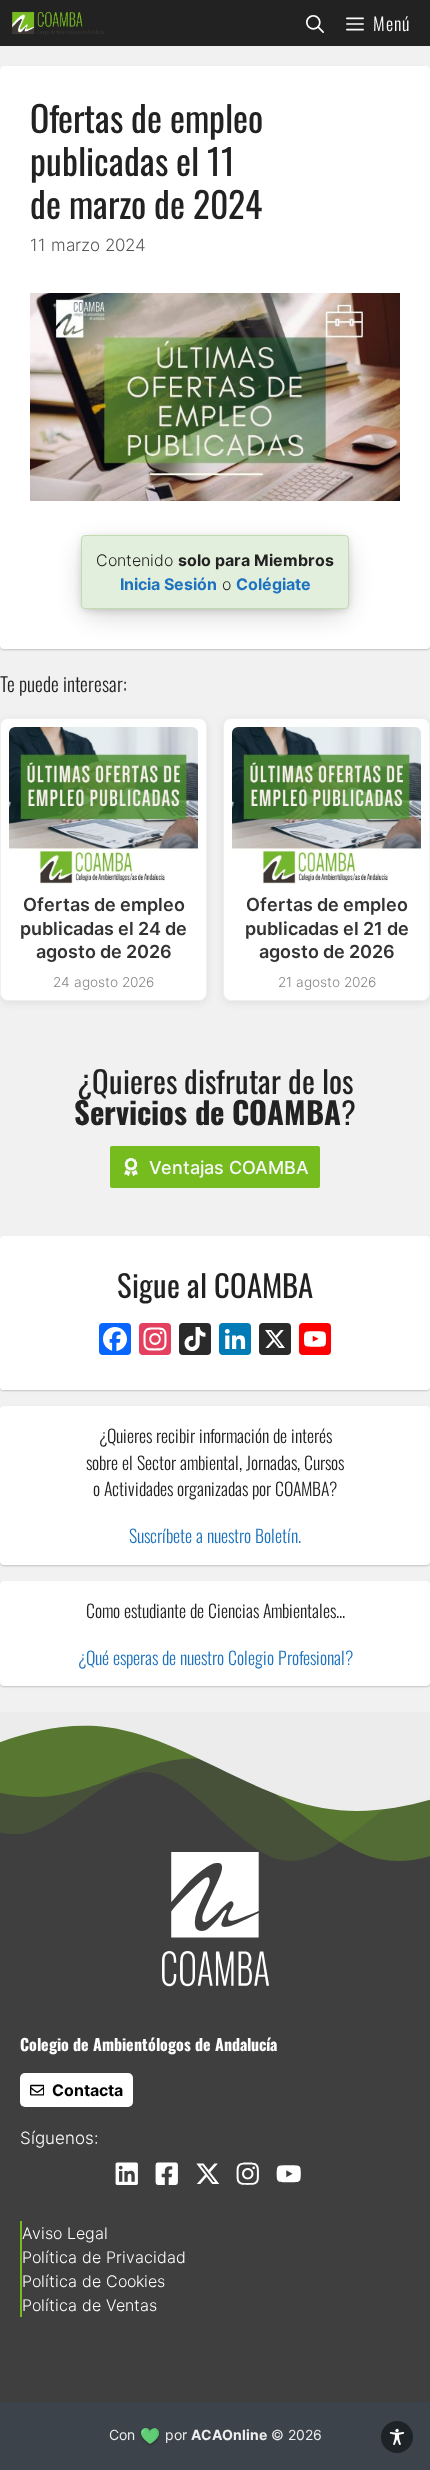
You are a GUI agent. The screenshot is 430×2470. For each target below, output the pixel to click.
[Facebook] (115, 1341)
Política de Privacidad (104, 2257)
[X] (275, 1341)
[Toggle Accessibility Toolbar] (397, 2437)
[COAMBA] (58, 23)
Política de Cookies (93, 2281)
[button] (315, 23)
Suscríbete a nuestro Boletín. (215, 1535)
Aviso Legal (65, 2233)
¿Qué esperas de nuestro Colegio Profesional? (215, 1657)
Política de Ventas (89, 2305)
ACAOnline (229, 2434)
